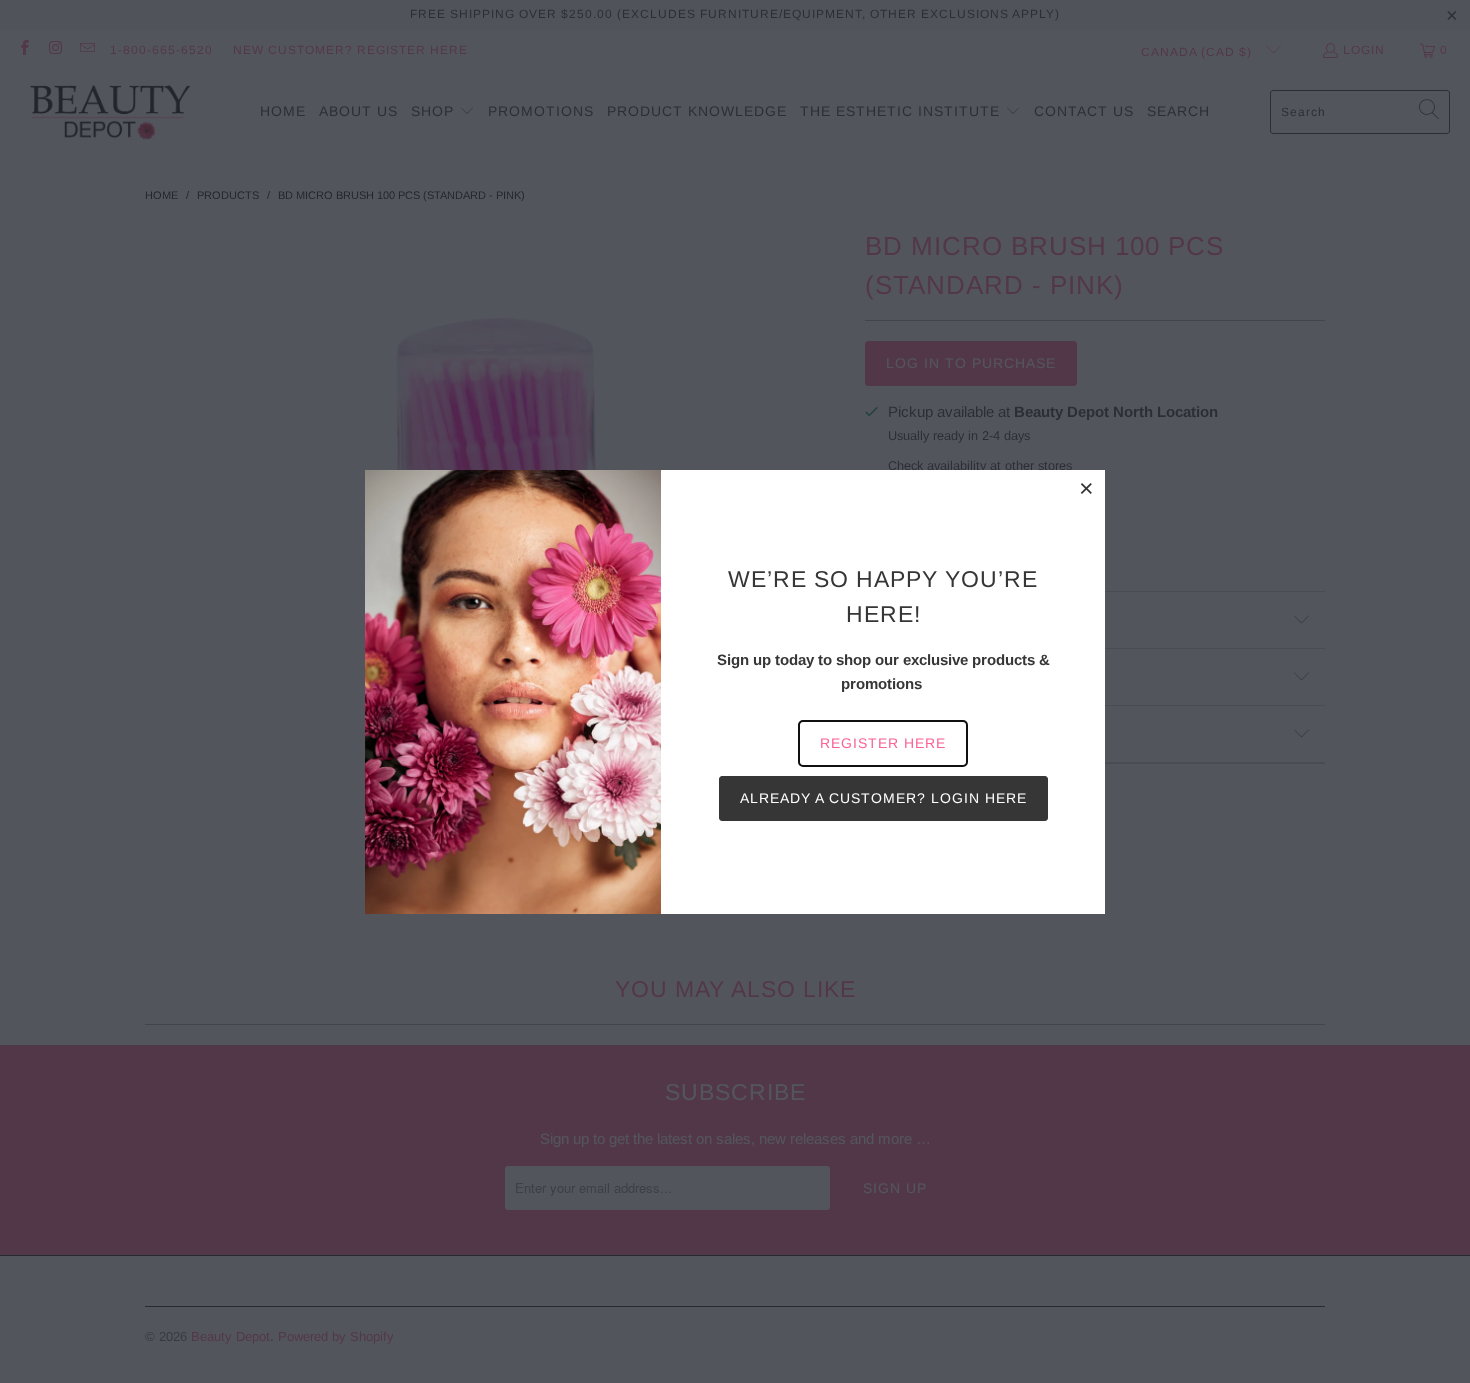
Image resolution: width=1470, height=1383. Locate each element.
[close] (1087, 488)
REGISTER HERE (883, 743)
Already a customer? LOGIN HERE (883, 798)
